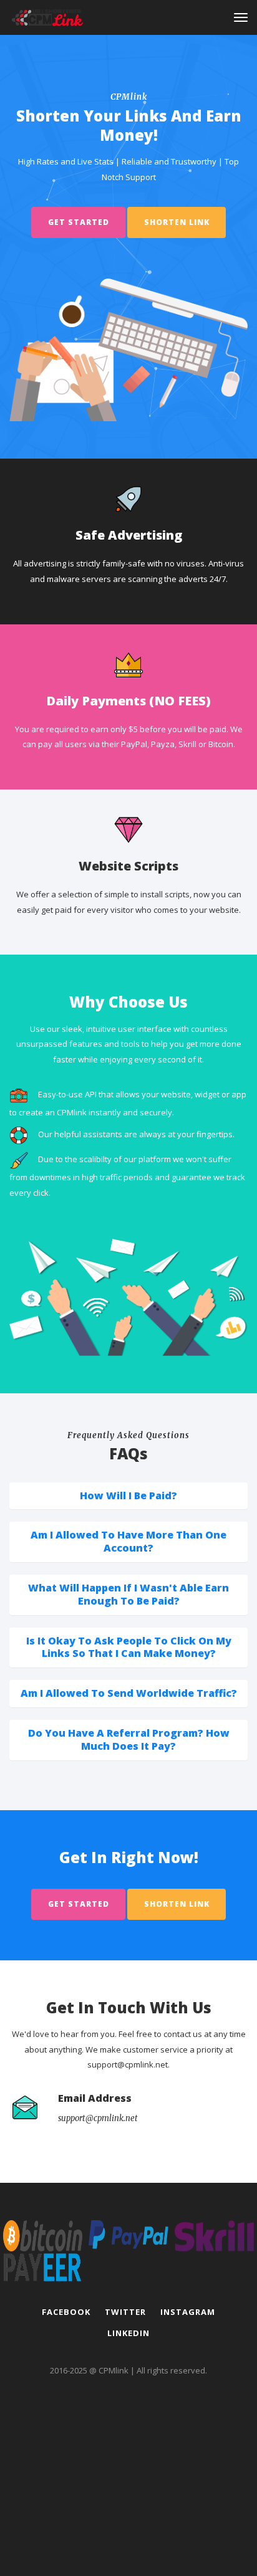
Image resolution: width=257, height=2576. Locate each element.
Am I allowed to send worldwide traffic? (129, 1693)
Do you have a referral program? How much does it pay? (129, 1739)
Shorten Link (177, 222)
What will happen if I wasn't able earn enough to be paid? (128, 1594)
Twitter (125, 2312)
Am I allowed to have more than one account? (128, 1541)
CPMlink (114, 2370)
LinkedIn (128, 2333)
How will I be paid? (128, 1496)
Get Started (79, 222)
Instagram (188, 2312)
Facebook (66, 2312)
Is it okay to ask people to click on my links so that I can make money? (129, 1647)
